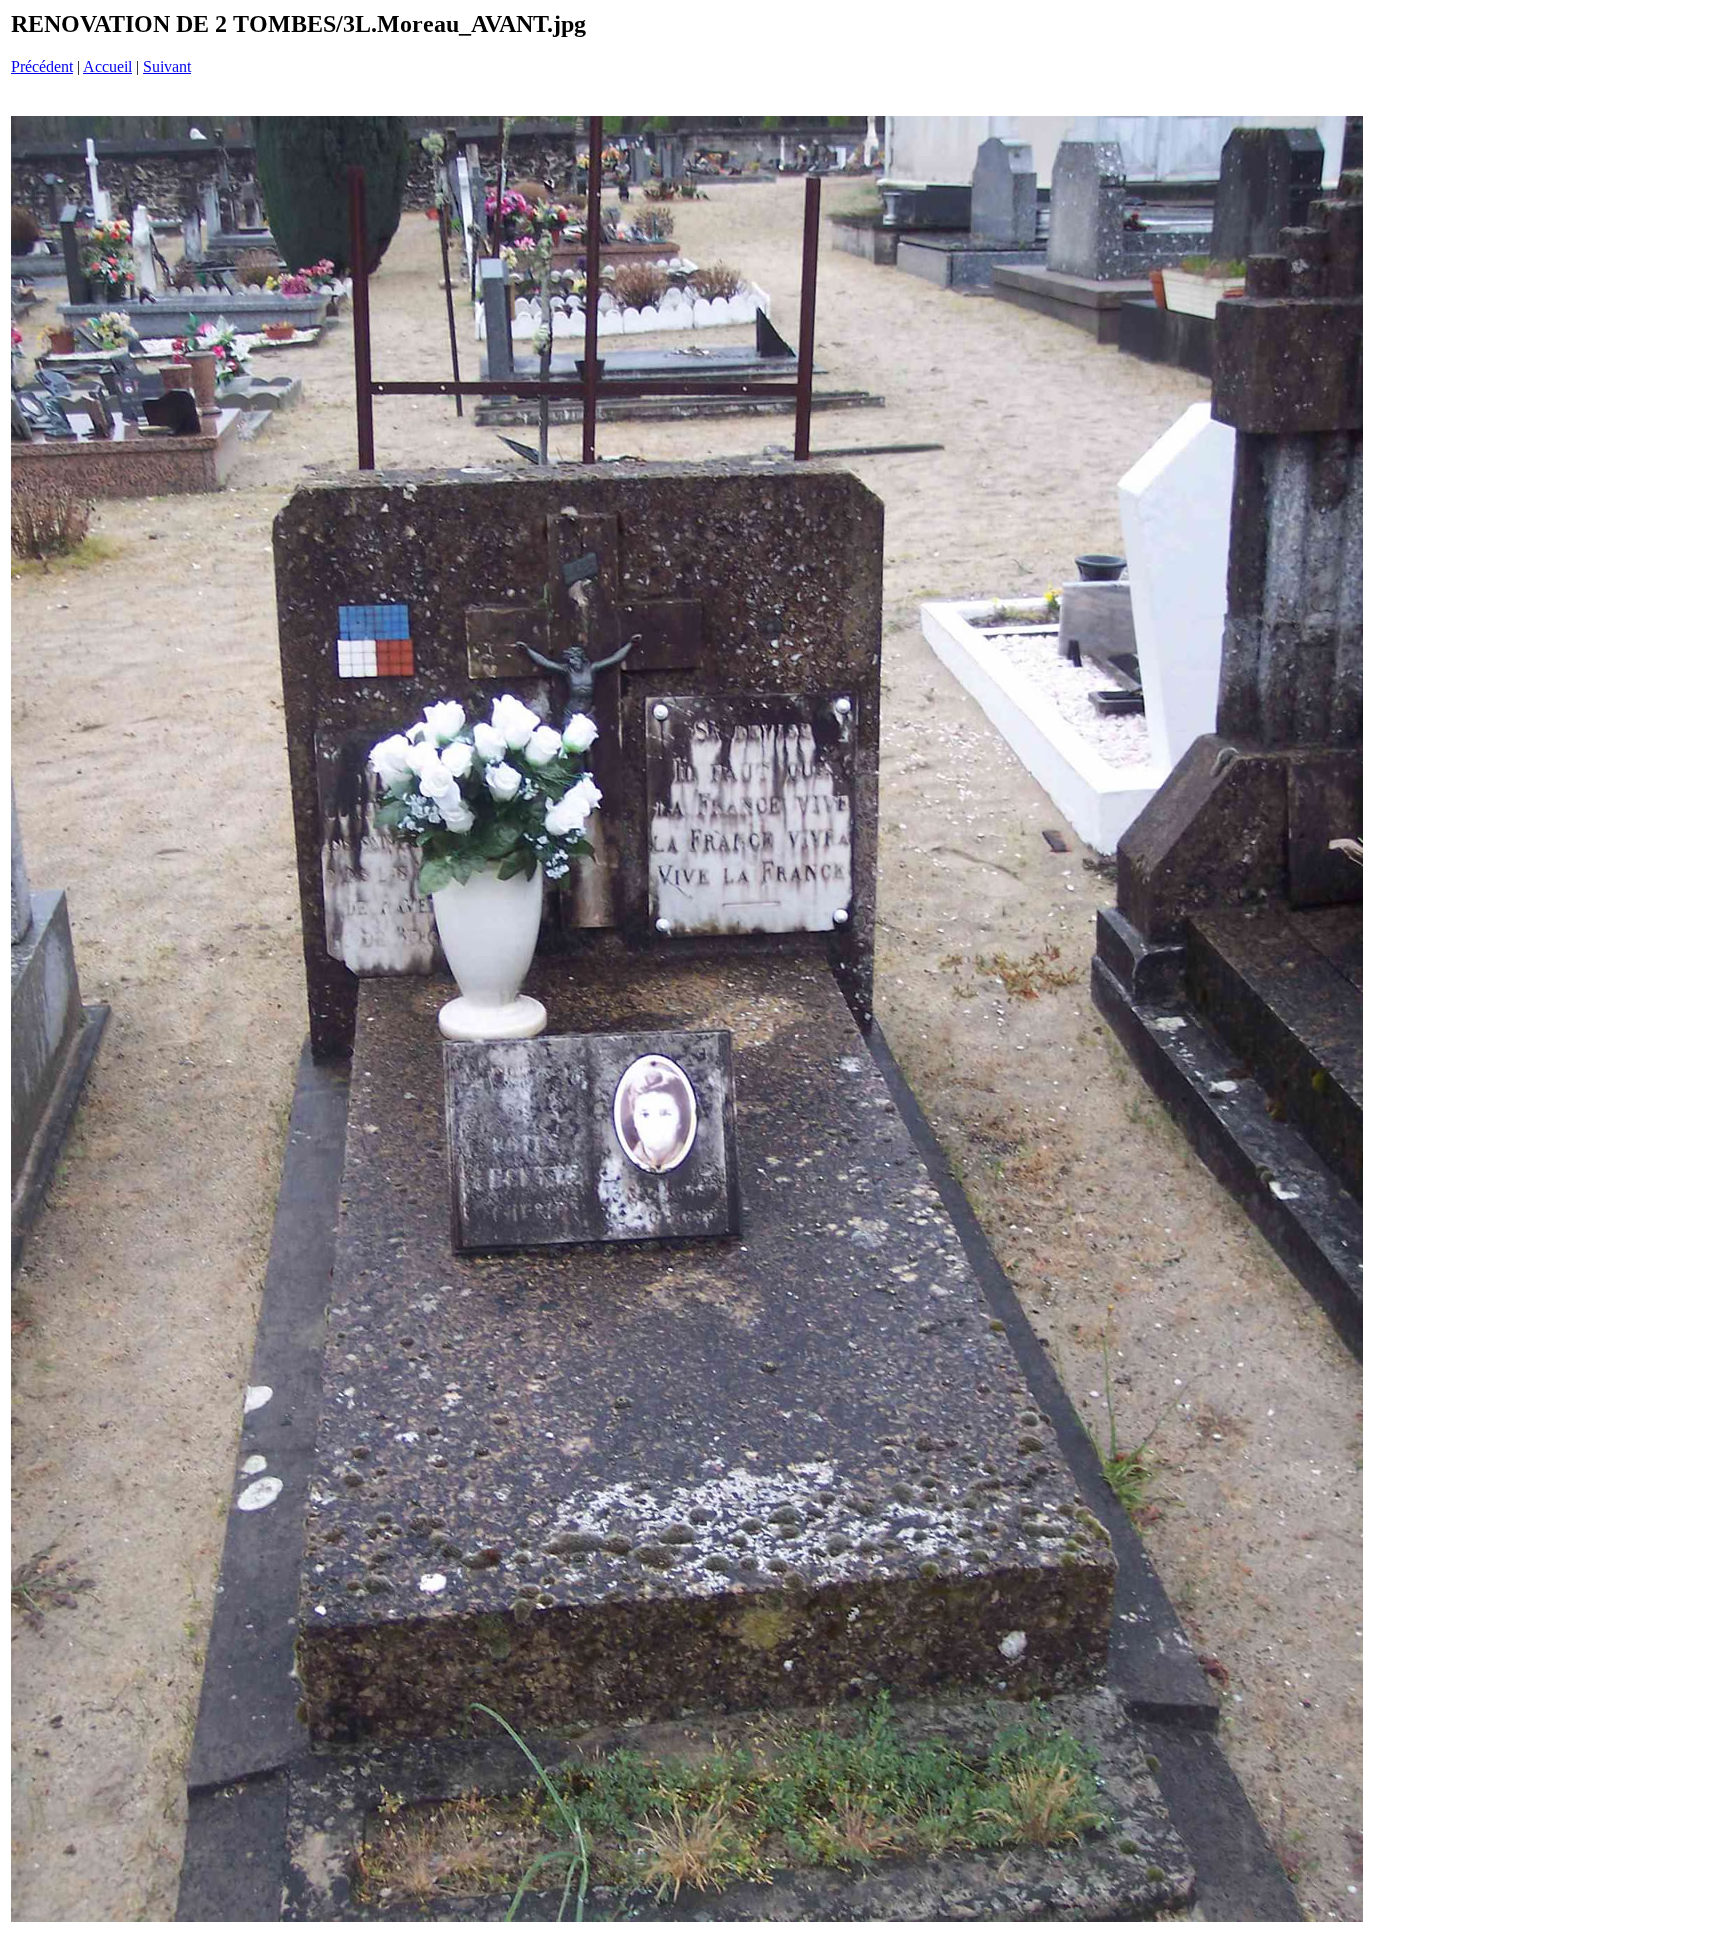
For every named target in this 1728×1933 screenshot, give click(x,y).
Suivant (167, 66)
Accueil (107, 66)
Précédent (42, 66)
